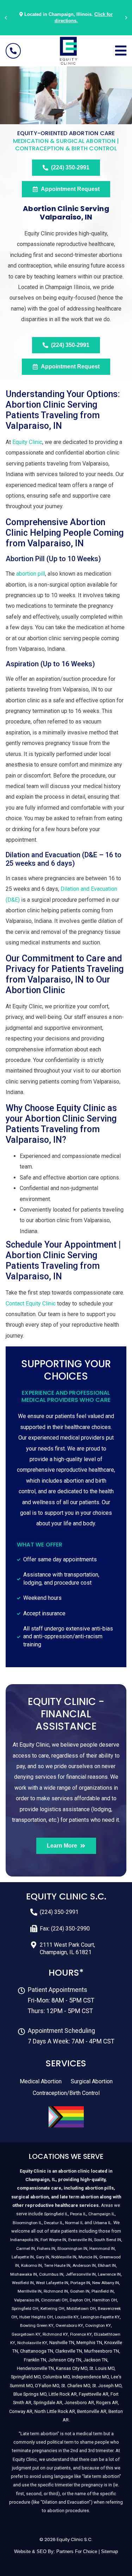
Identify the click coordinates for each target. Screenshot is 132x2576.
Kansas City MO (72, 2368)
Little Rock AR (63, 2394)
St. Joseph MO (107, 2386)
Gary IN (43, 2257)
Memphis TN (89, 2343)
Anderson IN (84, 2265)
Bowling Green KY (37, 2325)
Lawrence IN (109, 2274)
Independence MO (90, 2377)
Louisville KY (67, 2317)
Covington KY (98, 2325)
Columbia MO (56, 2377)
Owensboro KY (69, 2325)
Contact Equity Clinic (31, 1304)
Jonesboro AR (79, 2403)
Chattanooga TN (37, 2351)
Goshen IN (80, 2291)
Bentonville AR (92, 2411)
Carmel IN (26, 2248)
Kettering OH (52, 2308)
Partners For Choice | (79, 2551)
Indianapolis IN (24, 2240)
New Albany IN (106, 2283)
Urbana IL (102, 2223)
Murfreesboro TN (102, 2351)
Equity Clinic (27, 442)
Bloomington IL (27, 2223)
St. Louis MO (102, 2368)
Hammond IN (102, 2248)
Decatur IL (54, 2223)
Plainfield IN (103, 2291)
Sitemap (109, 2551)
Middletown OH (81, 2308)
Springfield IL (56, 2214)
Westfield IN (23, 2283)
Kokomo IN (32, 2265)
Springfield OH (25, 2308)
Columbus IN (51, 2274)
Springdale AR (48, 2403)
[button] (6, 18)
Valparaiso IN (27, 2300)
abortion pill (31, 574)
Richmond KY (55, 2334)
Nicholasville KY (32, 2343)
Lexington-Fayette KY (100, 2317)
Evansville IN (80, 2240)
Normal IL (74, 2223)
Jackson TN (95, 2360)
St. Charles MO (76, 2386)
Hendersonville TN (35, 2368)
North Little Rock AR (55, 2411)
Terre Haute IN (57, 2265)
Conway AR (21, 2411)
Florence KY (81, 2334)
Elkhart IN (107, 2265)
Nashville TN (62, 2343)
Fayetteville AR (94, 2394)
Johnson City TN (65, 2360)
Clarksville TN (69, 2351)
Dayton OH (80, 2300)
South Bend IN (108, 2240)
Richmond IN (56, 2291)
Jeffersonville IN (81, 2274)
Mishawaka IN (24, 2274)
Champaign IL (102, 2214)
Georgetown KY (26, 2334)
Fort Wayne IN (53, 2240)
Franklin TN (35, 2360)
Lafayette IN (23, 2257)
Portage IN (80, 2283)
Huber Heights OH (36, 2317)
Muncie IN (88, 2257)
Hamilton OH (105, 2300)
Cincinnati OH (54, 2300)
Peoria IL (78, 2214)
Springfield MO (26, 2377)
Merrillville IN (30, 2291)
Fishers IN (46, 2248)
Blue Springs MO (30, 2394)
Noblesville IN (64, 2257)
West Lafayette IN (52, 2283)
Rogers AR (107, 2403)
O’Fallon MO (47, 2386)
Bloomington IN (72, 2248)
